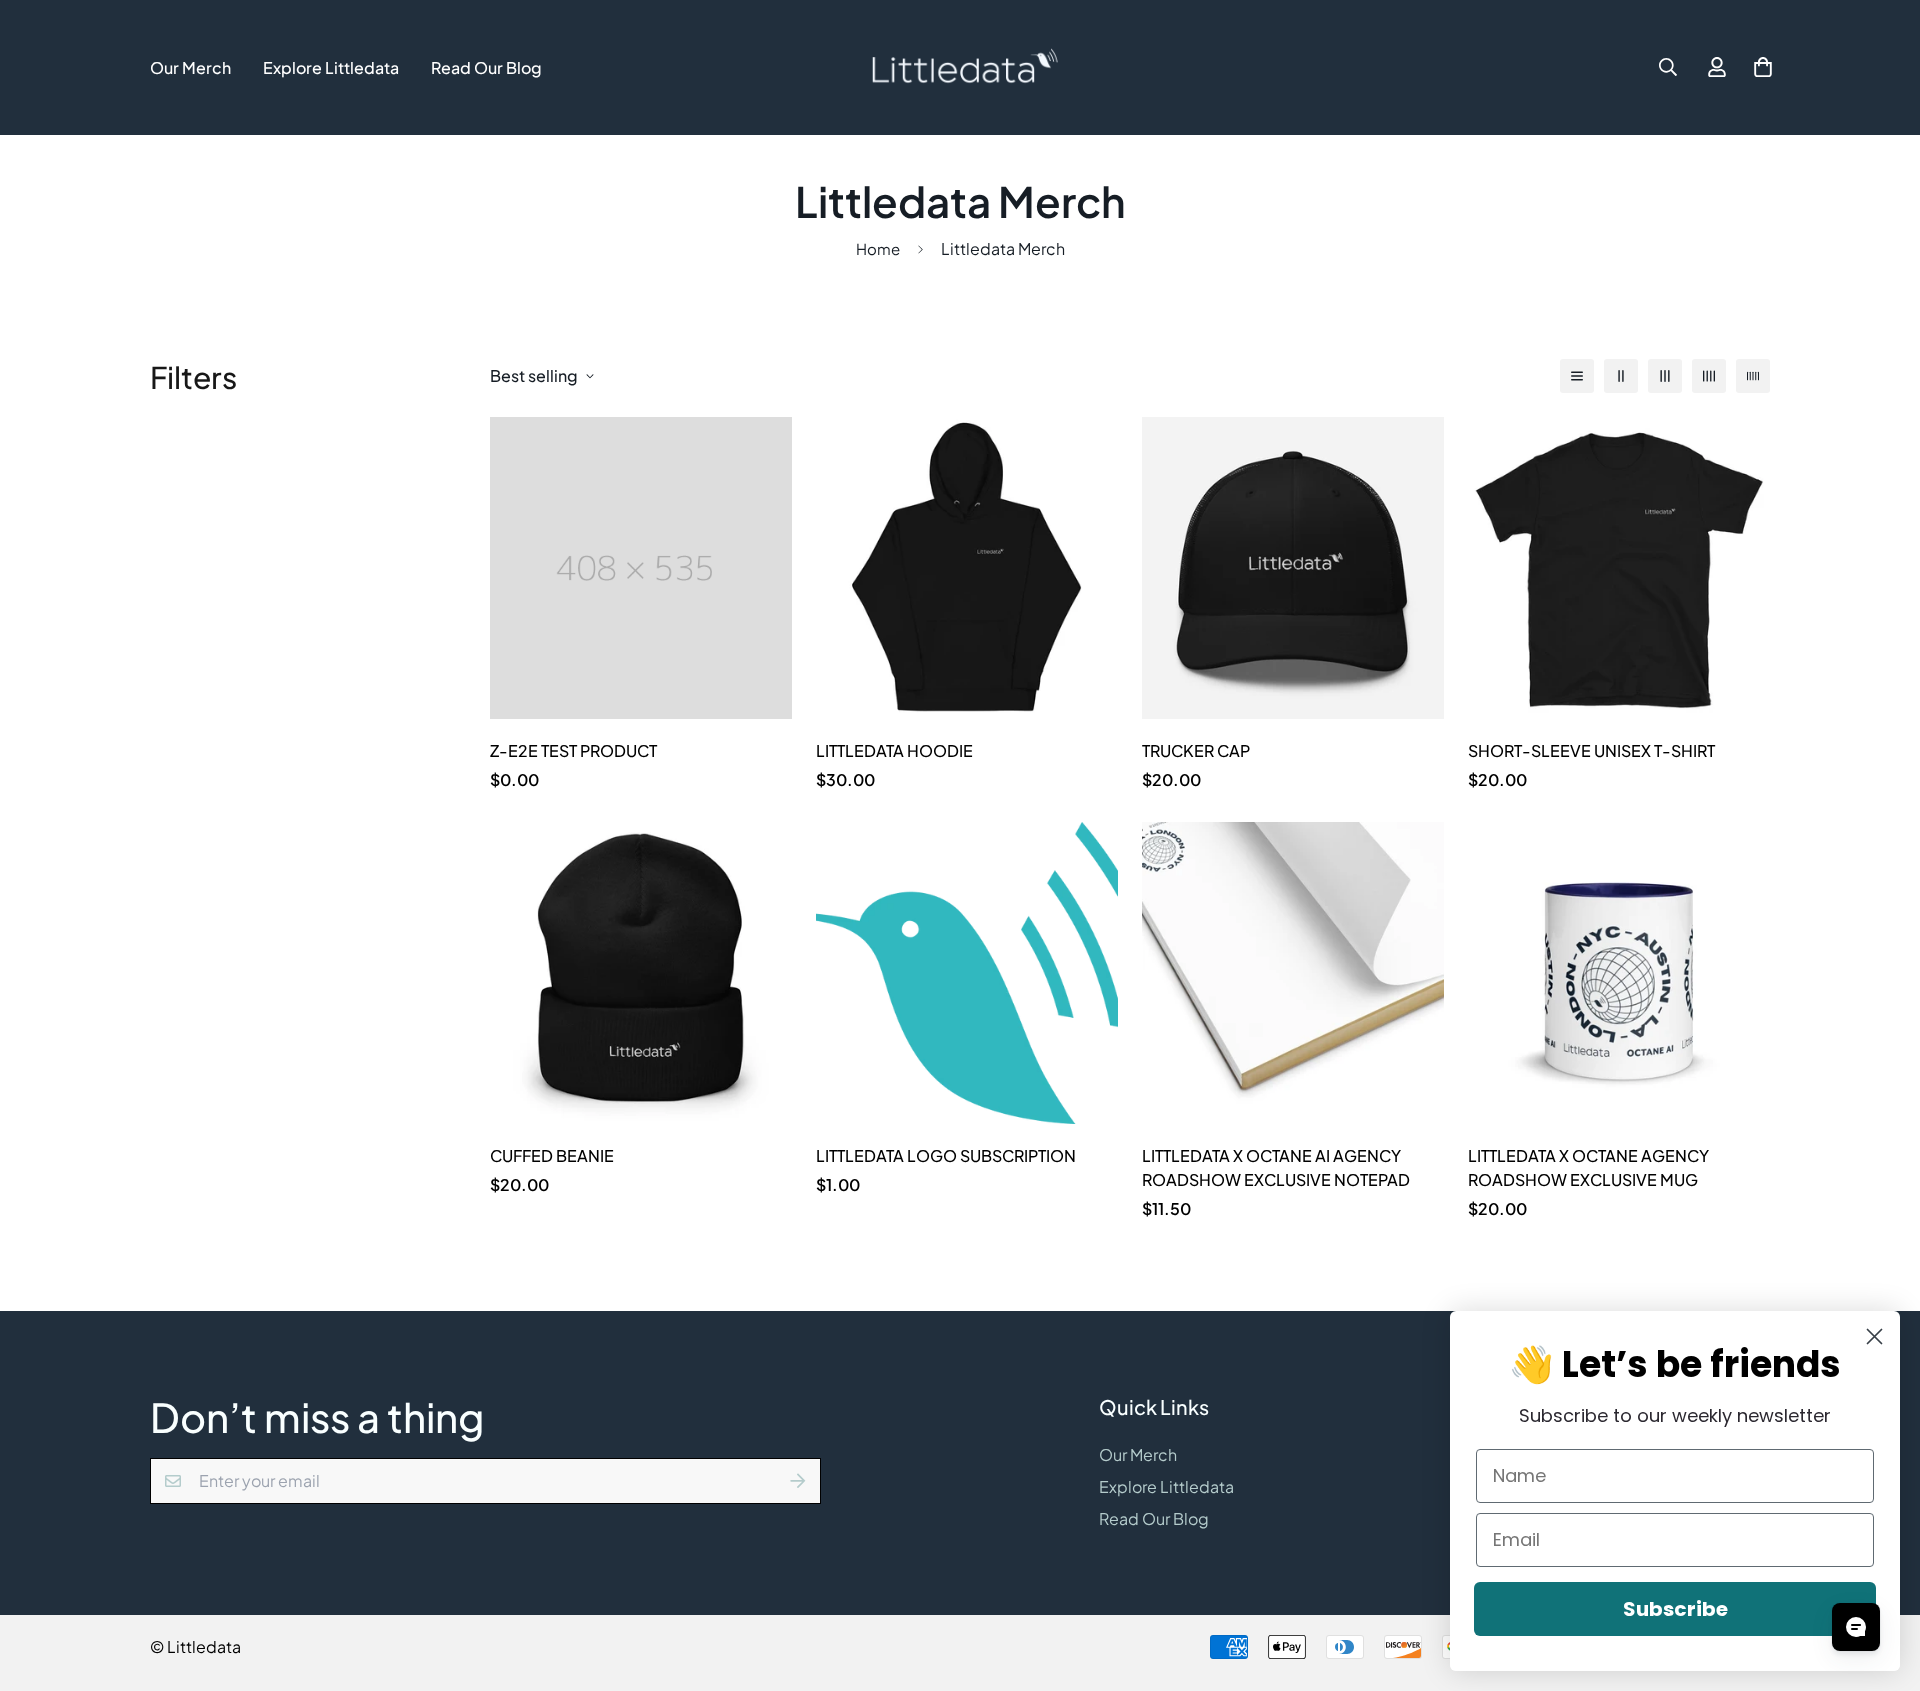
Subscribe (1675, 1609)
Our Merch (190, 67)
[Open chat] (1856, 1627)
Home (878, 248)
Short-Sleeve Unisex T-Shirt (1591, 750)
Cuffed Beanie (552, 1155)
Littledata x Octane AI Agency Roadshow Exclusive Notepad (1276, 1167)
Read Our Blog (486, 67)
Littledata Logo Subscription (946, 1155)
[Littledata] (959, 67)
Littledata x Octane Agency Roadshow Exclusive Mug (1588, 1167)
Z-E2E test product (573, 750)
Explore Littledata (331, 67)
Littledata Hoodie (894, 750)
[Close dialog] (1874, 1336)
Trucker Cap (1196, 750)
